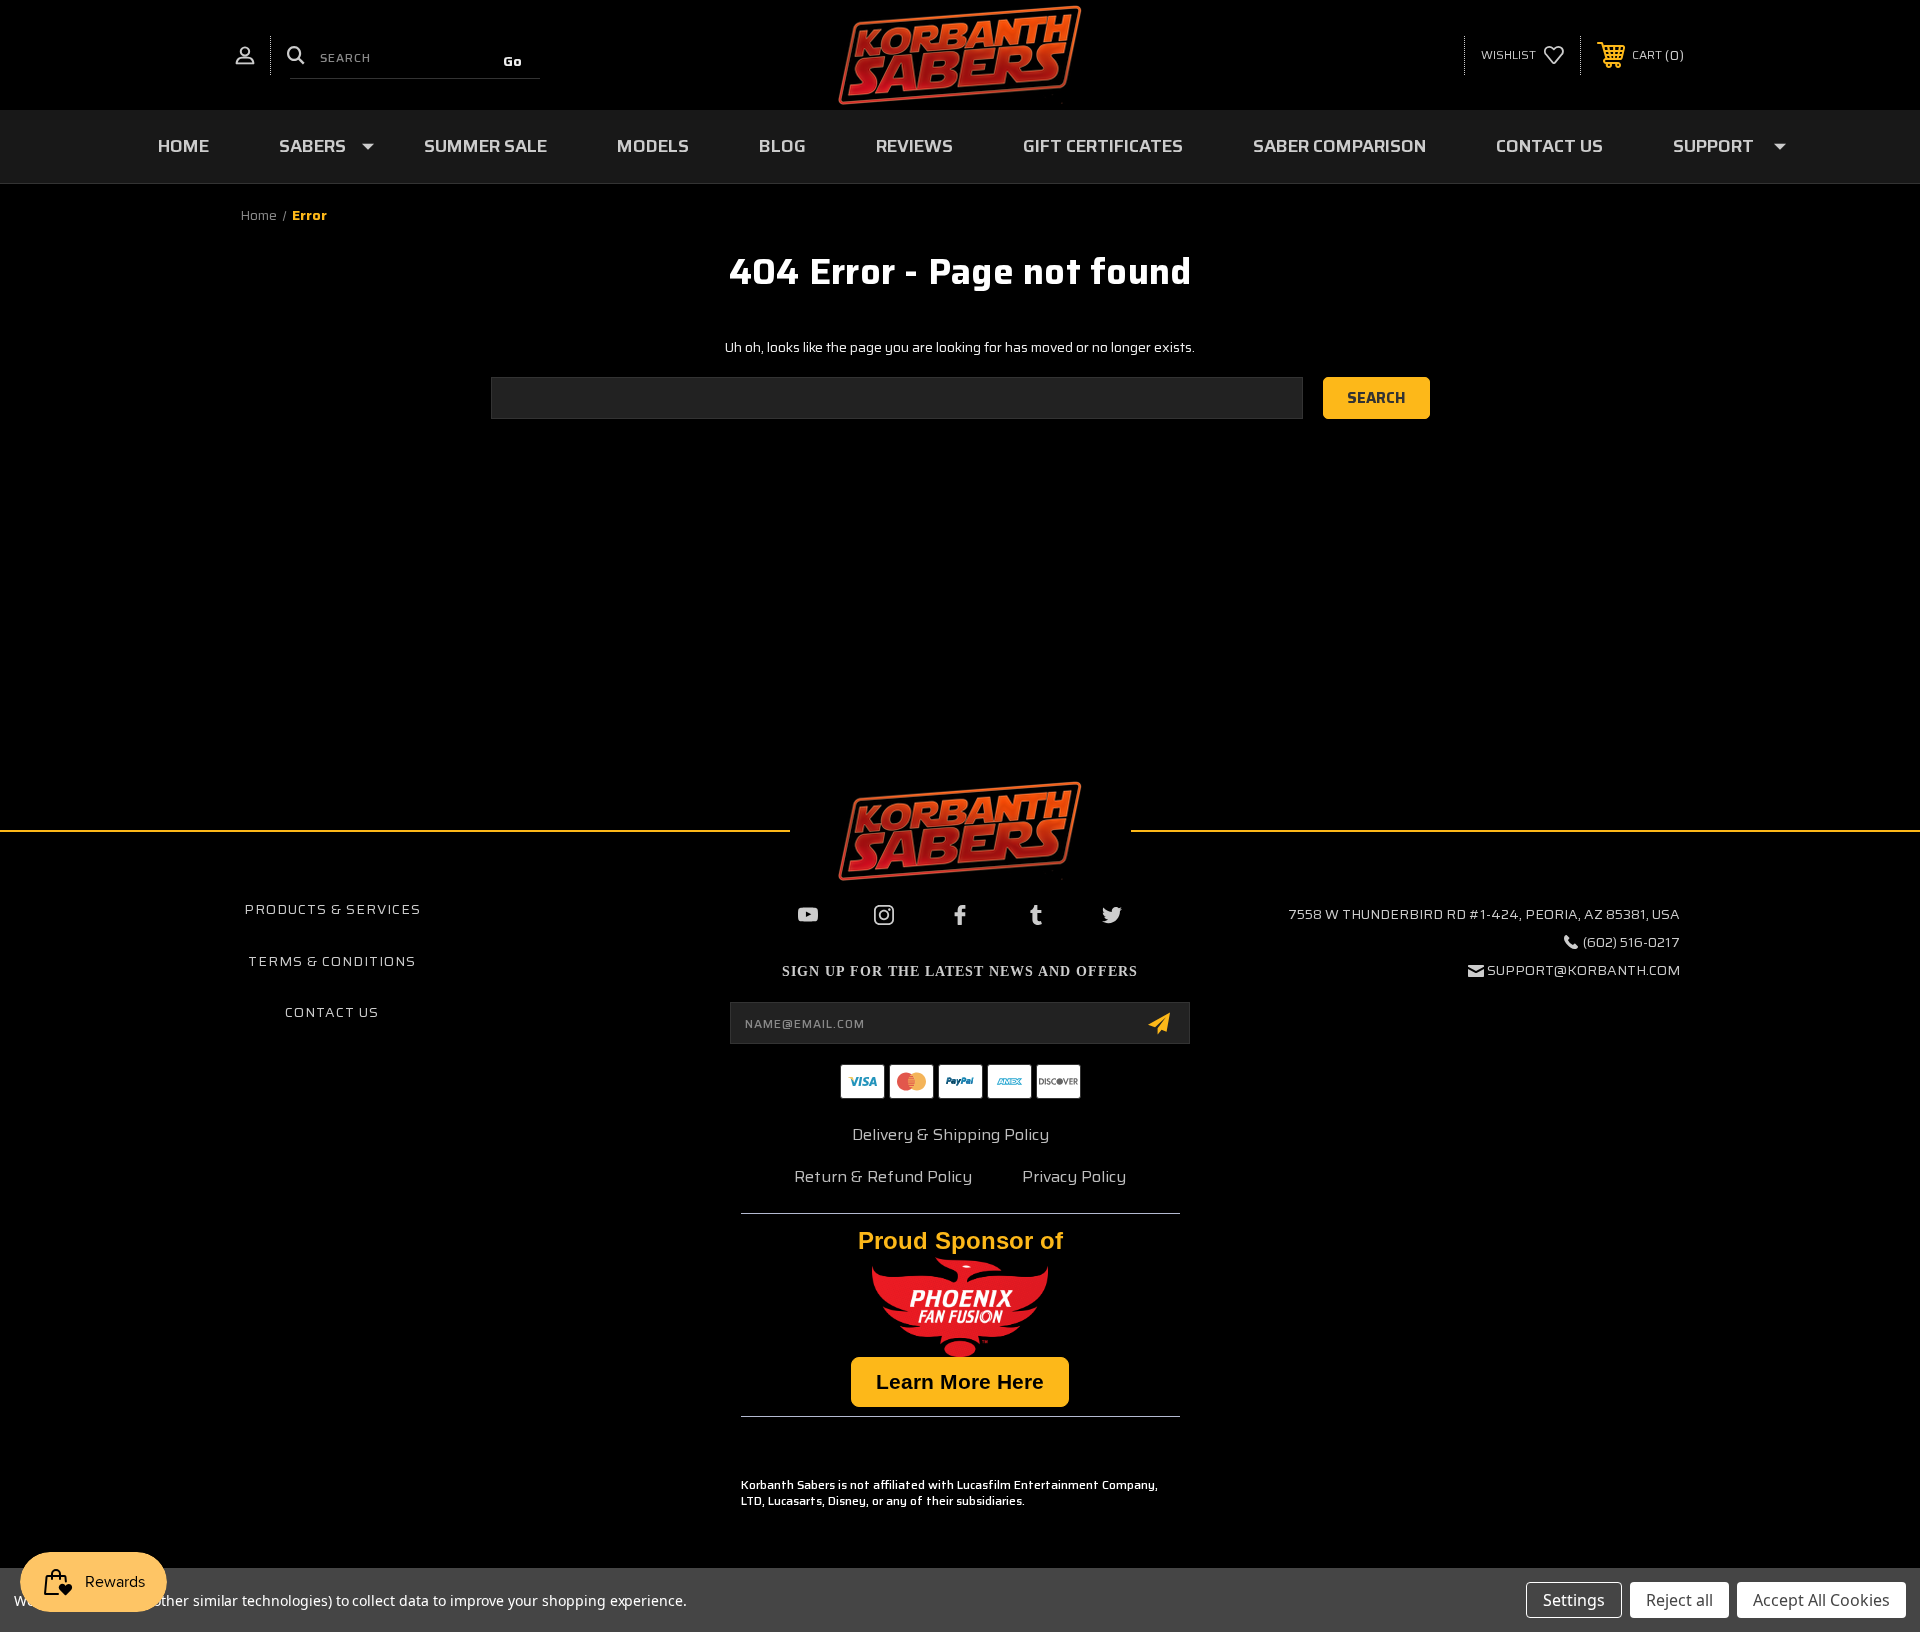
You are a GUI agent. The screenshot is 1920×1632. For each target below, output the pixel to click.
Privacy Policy (1074, 1176)
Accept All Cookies (1821, 1600)
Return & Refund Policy (883, 1176)
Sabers (312, 146)
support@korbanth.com (1583, 970)
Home (183, 146)
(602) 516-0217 (1631, 942)
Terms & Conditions (332, 961)
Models (653, 146)
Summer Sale (485, 146)
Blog (782, 146)
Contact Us (1549, 146)
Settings (1574, 1600)
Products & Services (332, 909)
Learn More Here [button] (960, 1381)
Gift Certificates (1103, 146)
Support (1713, 146)
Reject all (1679, 1600)
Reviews (914, 146)
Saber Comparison (1339, 146)
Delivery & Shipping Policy (950, 1134)
